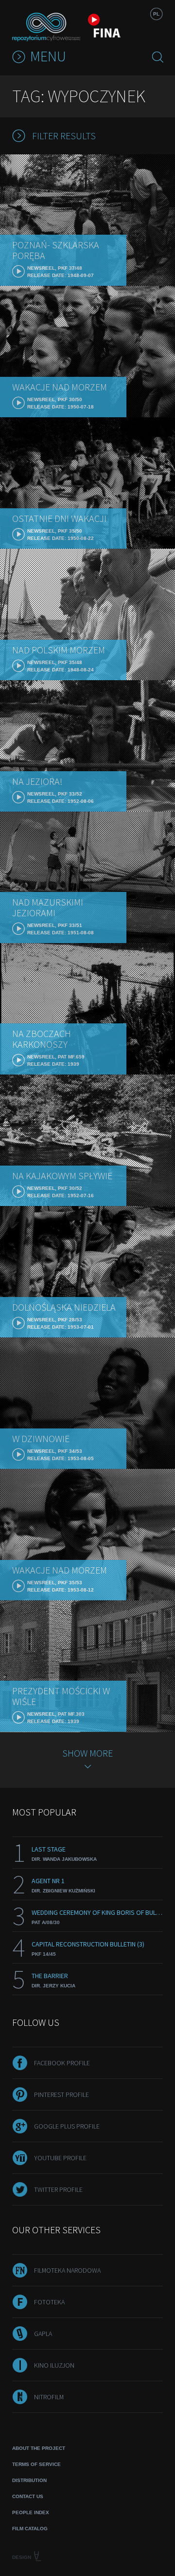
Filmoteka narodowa (67, 2270)
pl (156, 14)
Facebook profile (62, 2063)
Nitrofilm (49, 2397)
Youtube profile (60, 2158)
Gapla (43, 2334)
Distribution (29, 2480)
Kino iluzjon (54, 2365)
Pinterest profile (61, 2094)
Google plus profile (67, 2126)
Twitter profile (58, 2189)
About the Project (39, 2448)
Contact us (28, 2496)
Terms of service (36, 2464)
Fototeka (49, 2302)
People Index (31, 2512)
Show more (87, 1753)
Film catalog (30, 2529)
